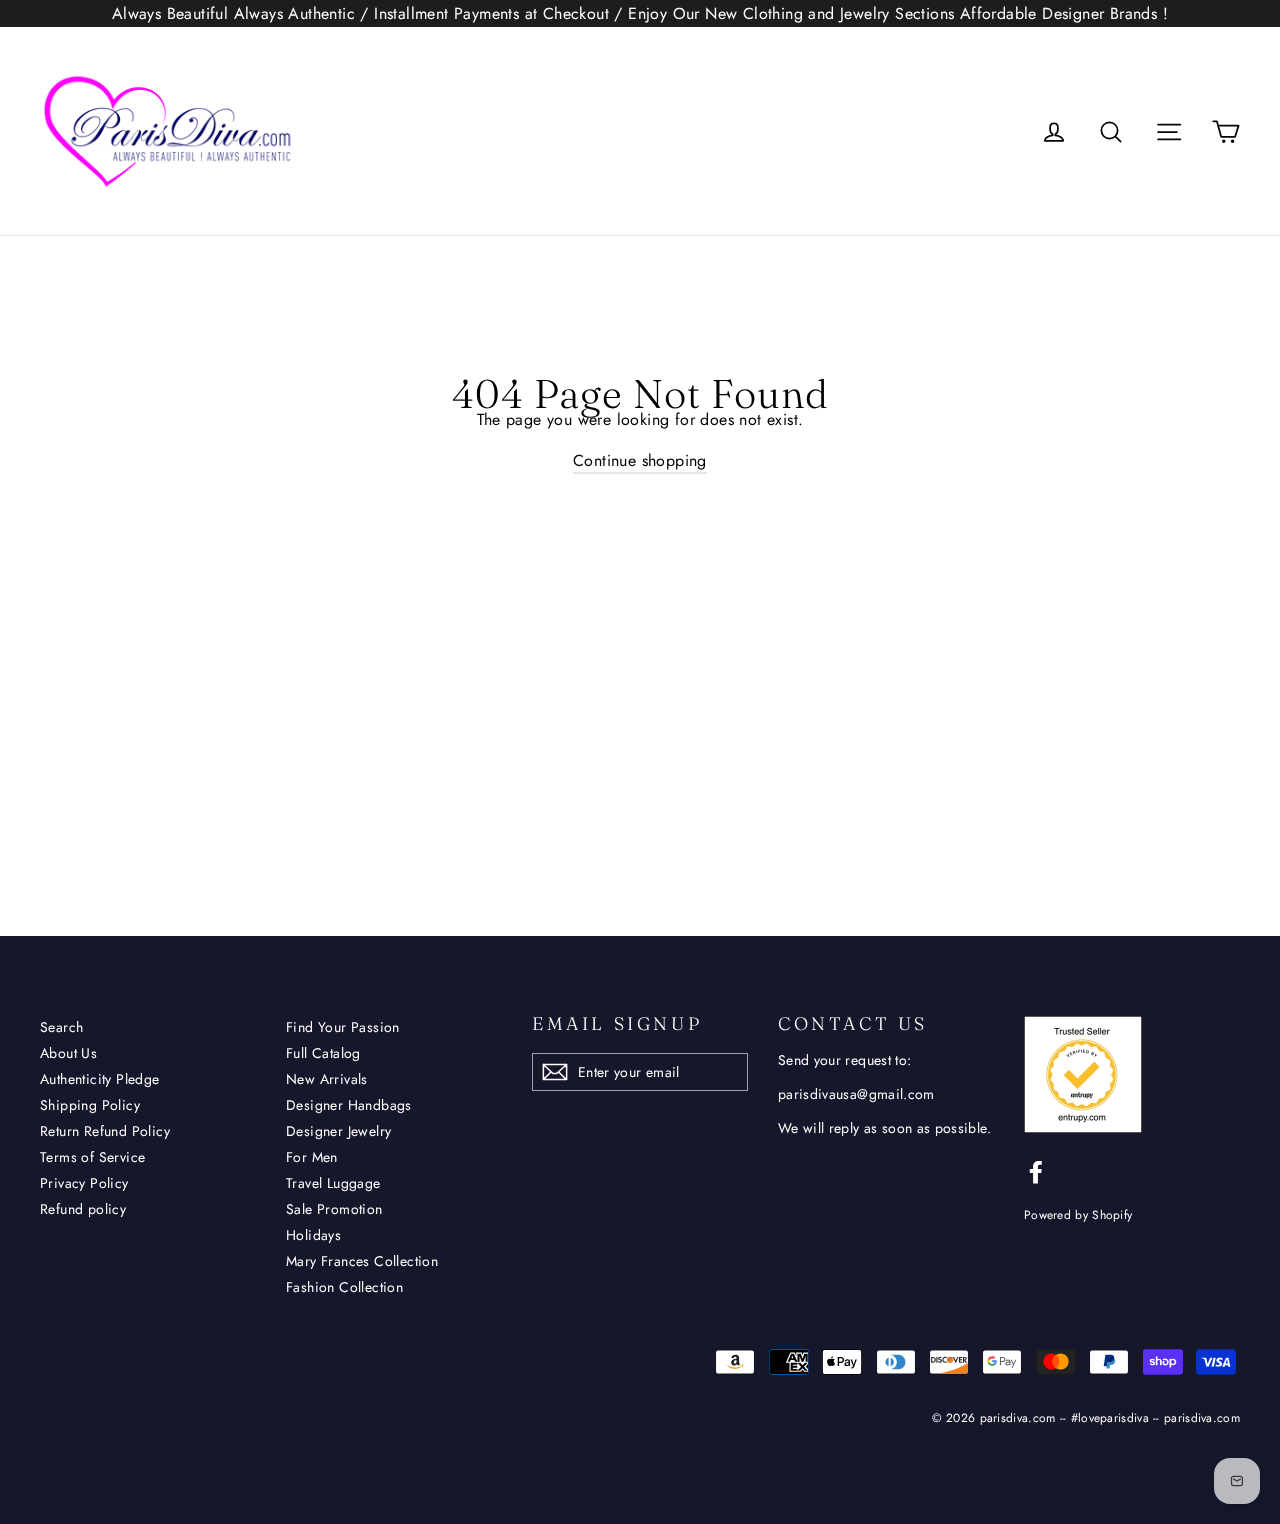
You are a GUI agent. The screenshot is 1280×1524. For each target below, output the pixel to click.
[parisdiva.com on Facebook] (1036, 1172)
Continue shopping (640, 460)
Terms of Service (92, 1157)
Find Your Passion (343, 1027)
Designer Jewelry (338, 1131)
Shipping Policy (90, 1105)
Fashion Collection (344, 1287)
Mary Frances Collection (362, 1261)
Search (61, 1027)
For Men (312, 1157)
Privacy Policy (84, 1183)
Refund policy (83, 1209)
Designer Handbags (349, 1105)
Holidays (313, 1235)
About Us (68, 1053)
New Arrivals (327, 1079)
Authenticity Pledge (100, 1079)
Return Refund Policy (105, 1131)
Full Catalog (323, 1053)
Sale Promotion (334, 1209)
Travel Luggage (333, 1183)
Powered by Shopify (1078, 1215)
